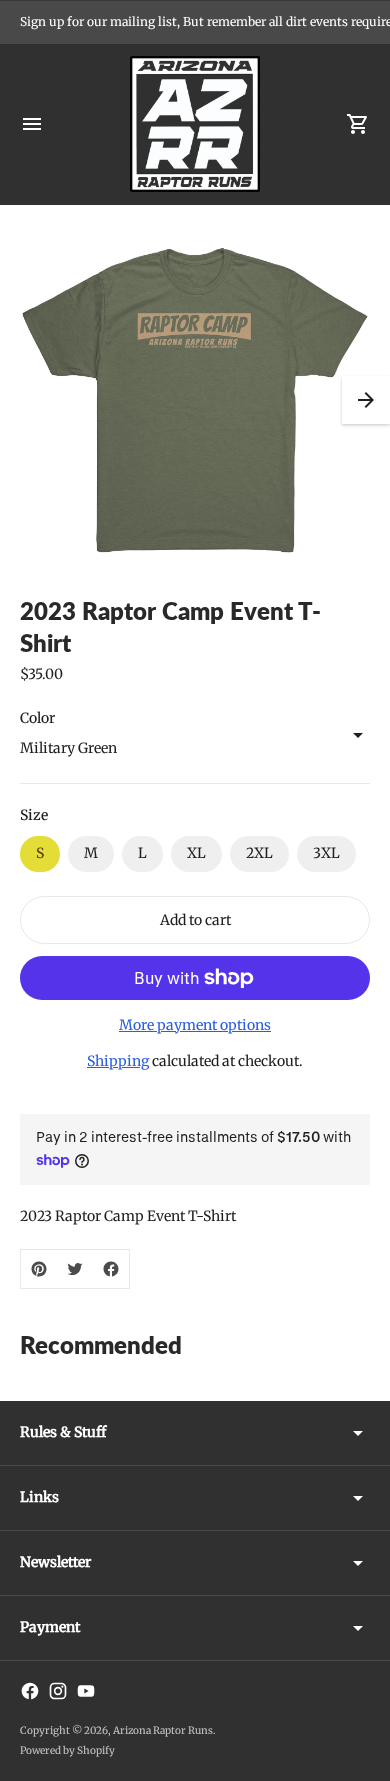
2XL (259, 853)
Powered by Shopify (67, 1750)
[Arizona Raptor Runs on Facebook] (30, 1691)
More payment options (195, 1025)
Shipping (118, 1061)
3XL (326, 853)
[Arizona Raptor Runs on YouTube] (86, 1691)
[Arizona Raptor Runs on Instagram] (58, 1691)
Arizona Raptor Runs (163, 1730)
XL (196, 853)
